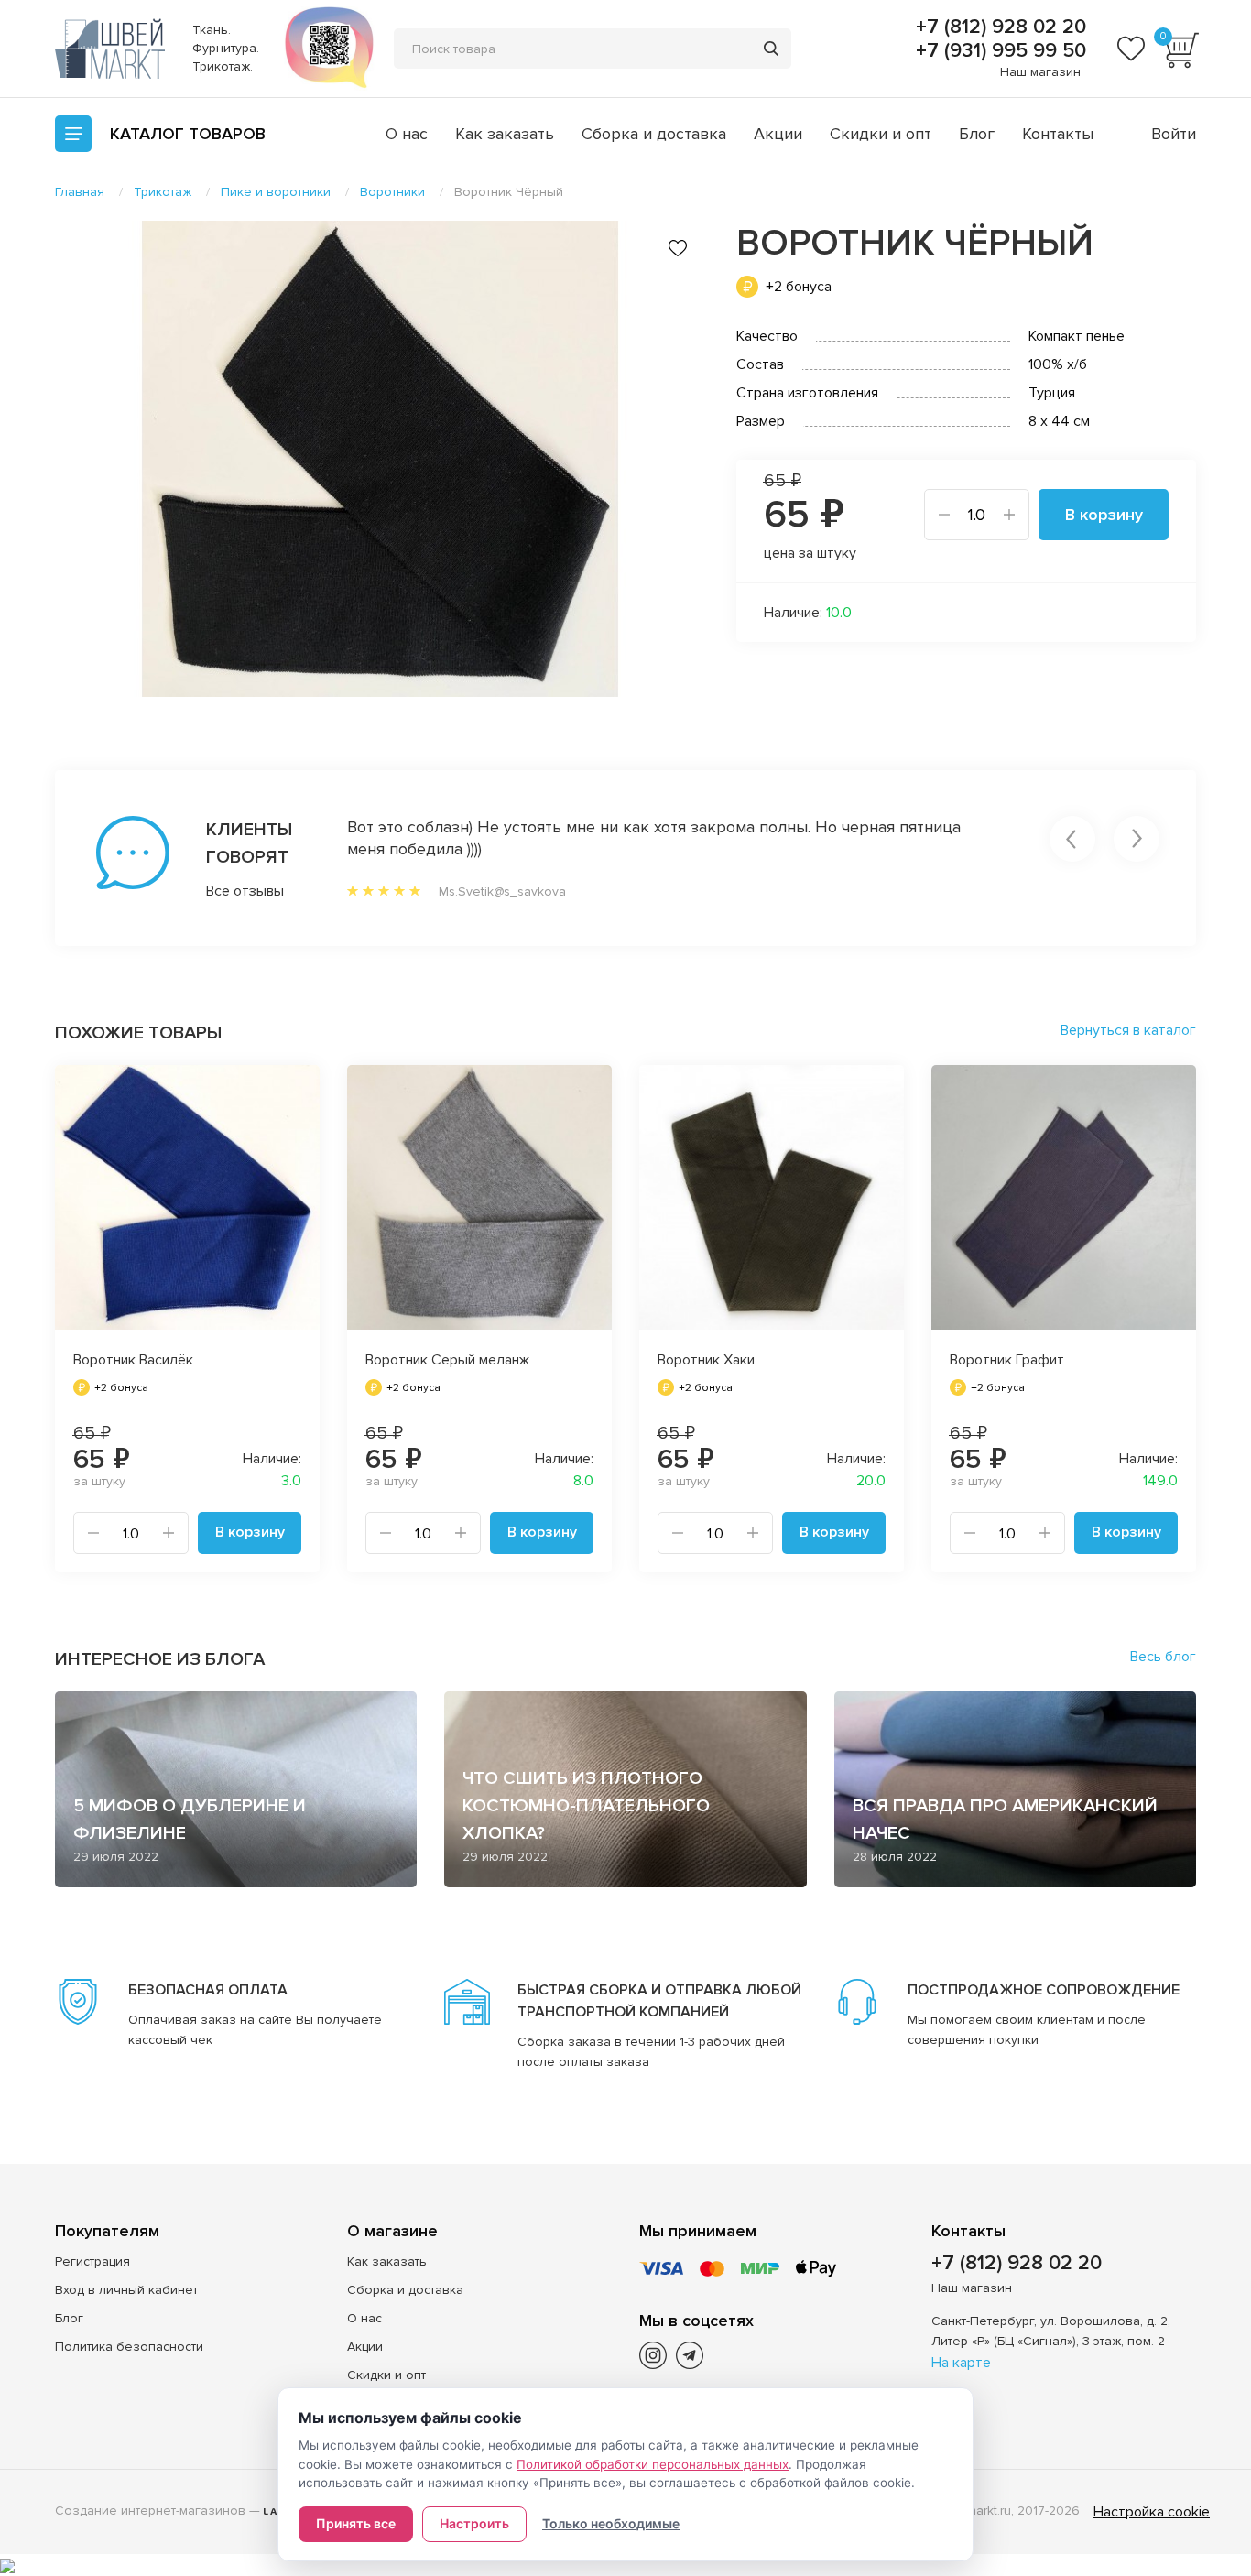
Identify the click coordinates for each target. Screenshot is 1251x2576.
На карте (961, 2363)
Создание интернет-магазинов (150, 2511)
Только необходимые (611, 2523)
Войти (1174, 134)
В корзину (1104, 515)
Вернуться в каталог (1128, 1030)
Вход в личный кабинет (126, 2290)
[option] (380, 459)
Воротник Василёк (133, 1360)
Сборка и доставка (654, 134)
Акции (778, 134)
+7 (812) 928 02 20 (998, 27)
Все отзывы (245, 891)
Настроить (474, 2523)
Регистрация (92, 2261)
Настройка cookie (1152, 2512)
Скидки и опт (881, 134)
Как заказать (505, 134)
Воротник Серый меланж (447, 1360)
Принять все (356, 2523)
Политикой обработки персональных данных (653, 2464)
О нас (407, 134)
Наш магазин (1040, 72)
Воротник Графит (1007, 1360)
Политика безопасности (129, 2347)
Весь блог (1163, 1657)
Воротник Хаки (706, 1360)
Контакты (1058, 134)
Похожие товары (138, 1033)
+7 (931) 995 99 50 (998, 51)
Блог (977, 134)
